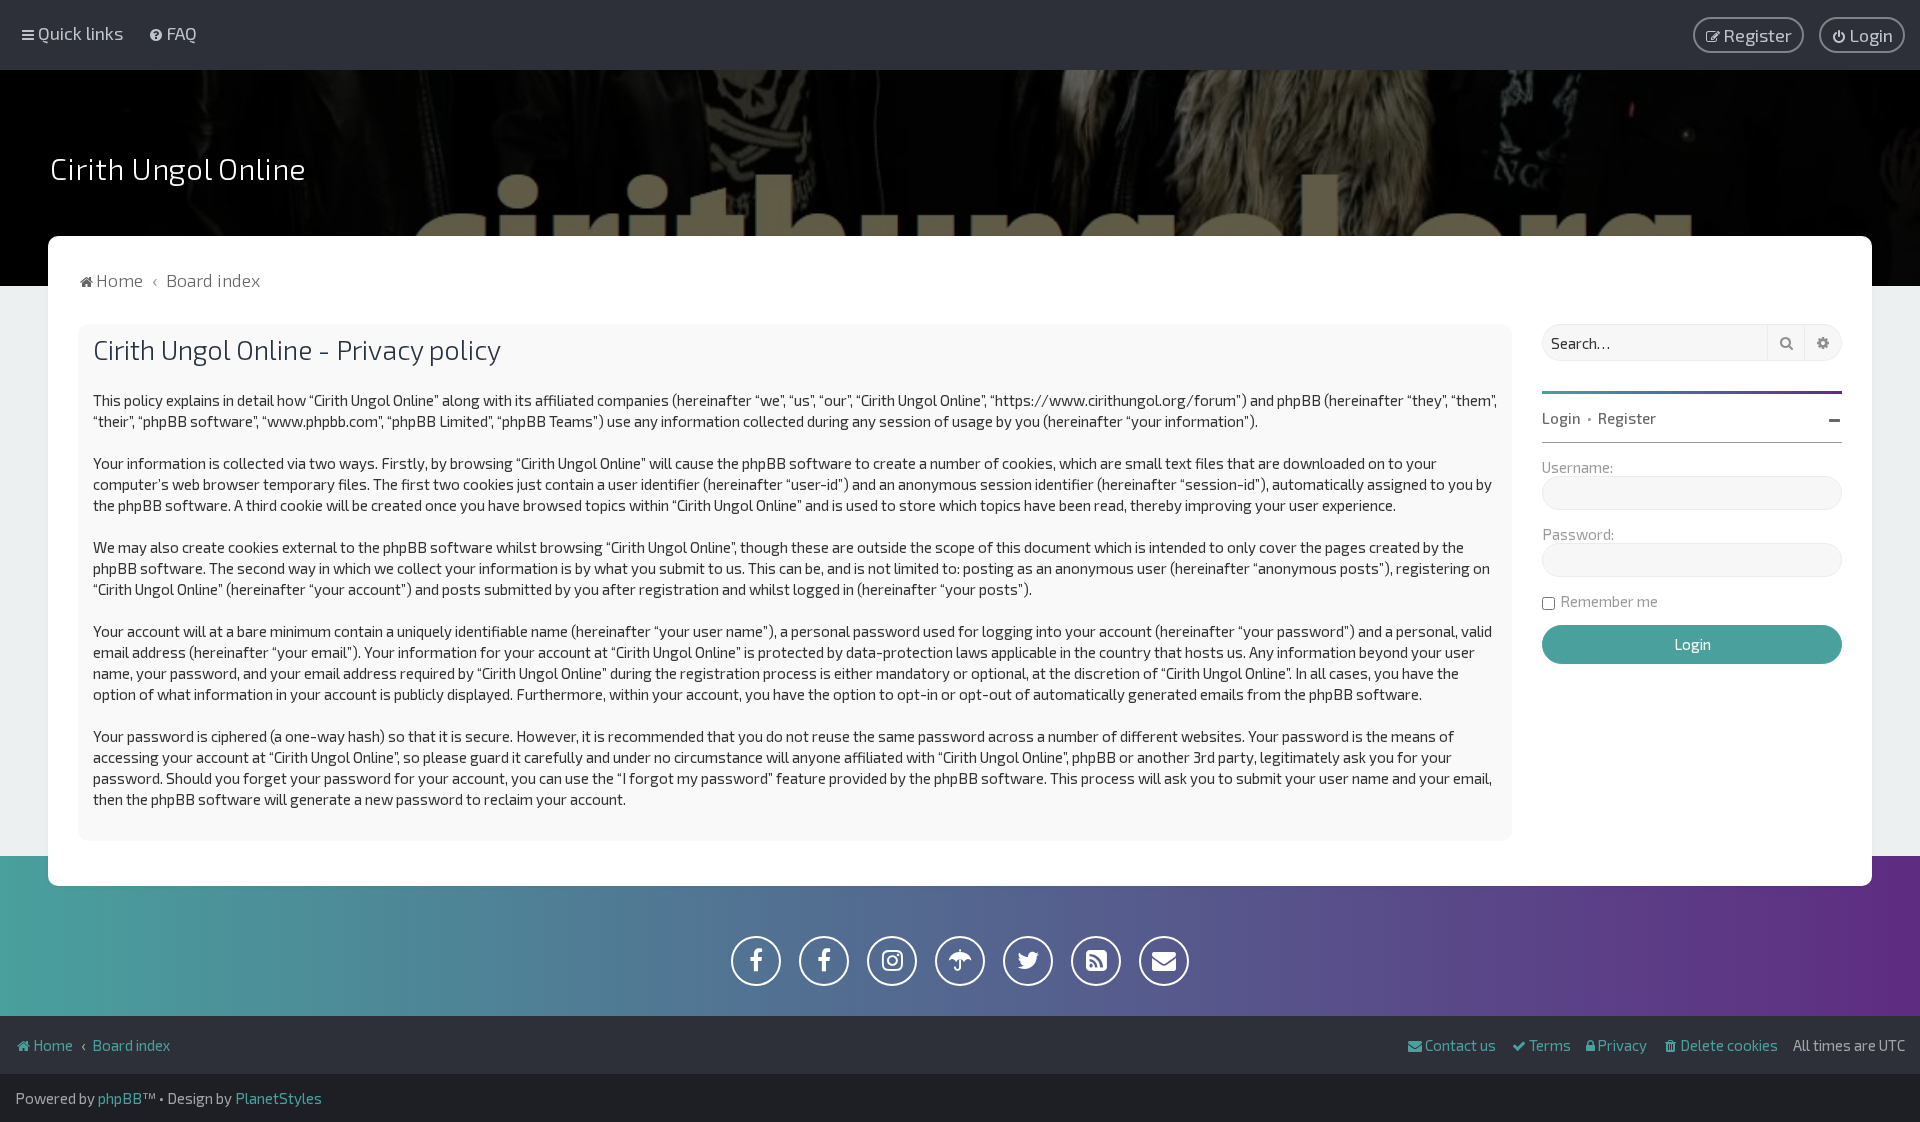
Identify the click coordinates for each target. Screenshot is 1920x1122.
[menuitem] (172, 33)
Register (1627, 418)
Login (1561, 418)
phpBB (120, 1098)
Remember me (1609, 601)
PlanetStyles (278, 1098)
